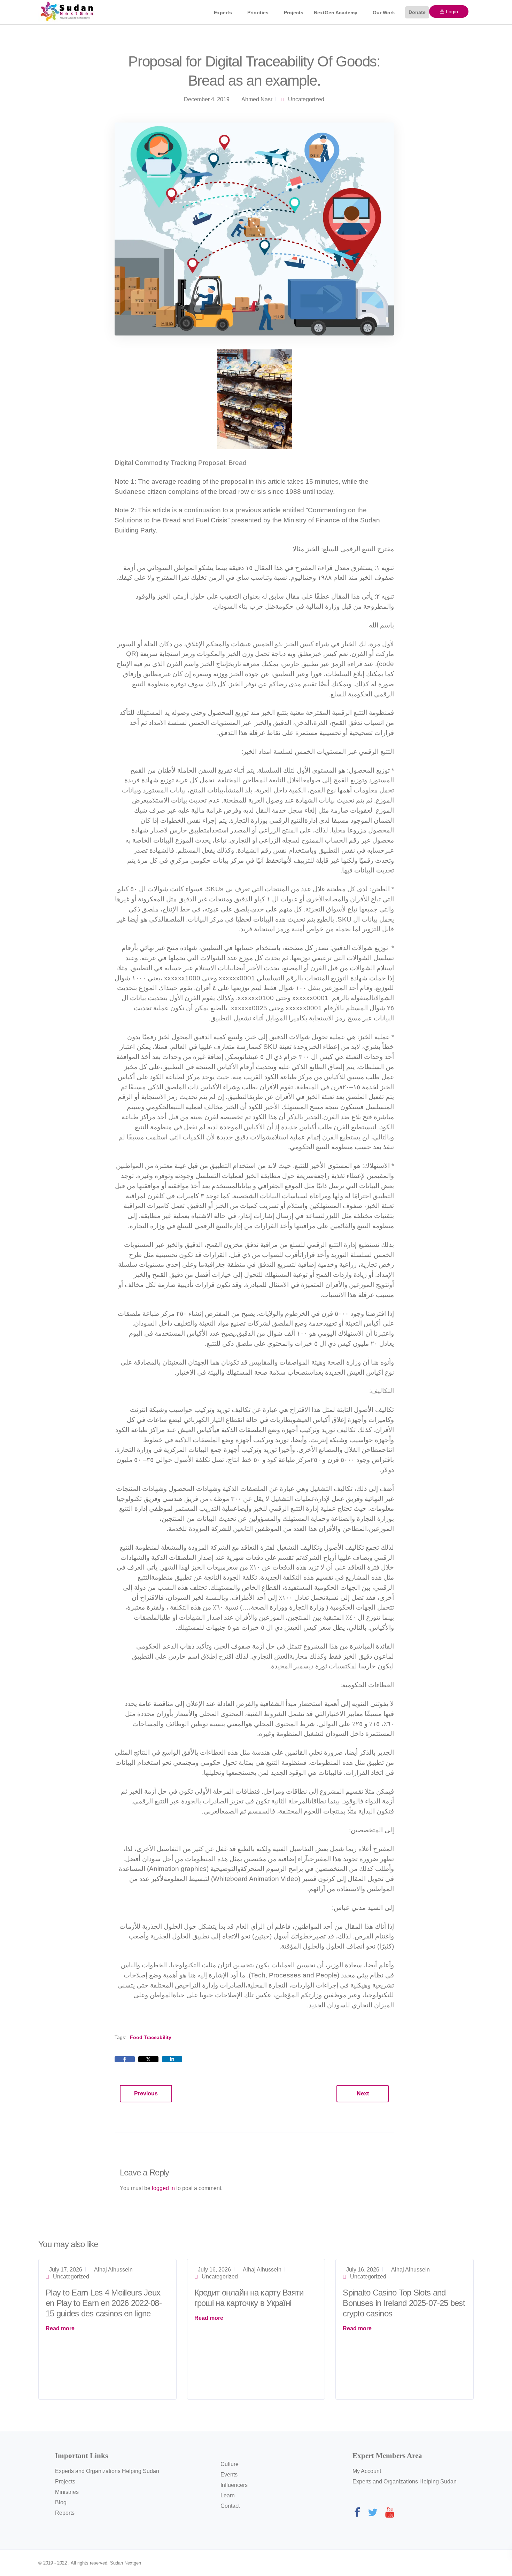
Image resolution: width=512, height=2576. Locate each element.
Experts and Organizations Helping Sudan (107, 2471)
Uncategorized (306, 99)
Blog (61, 2502)
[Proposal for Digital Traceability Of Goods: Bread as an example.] (254, 228)
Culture (230, 2464)
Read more (60, 2328)
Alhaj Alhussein (113, 2270)
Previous (146, 2093)
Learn (228, 2495)
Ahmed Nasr (257, 99)
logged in (163, 2188)
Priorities (258, 13)
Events (229, 2475)
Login (451, 11)
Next (363, 2093)
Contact (230, 2506)
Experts (223, 13)
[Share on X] (148, 2059)
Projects (294, 13)
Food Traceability (151, 2037)
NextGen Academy (336, 13)
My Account (367, 2471)
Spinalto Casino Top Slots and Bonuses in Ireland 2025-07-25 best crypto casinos (404, 2303)
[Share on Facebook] (125, 2059)
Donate (417, 12)
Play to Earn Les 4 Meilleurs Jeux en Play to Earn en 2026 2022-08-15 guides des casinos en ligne (104, 2303)
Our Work (384, 13)
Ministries (67, 2492)
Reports (65, 2513)
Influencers (234, 2485)
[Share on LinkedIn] (172, 2059)
